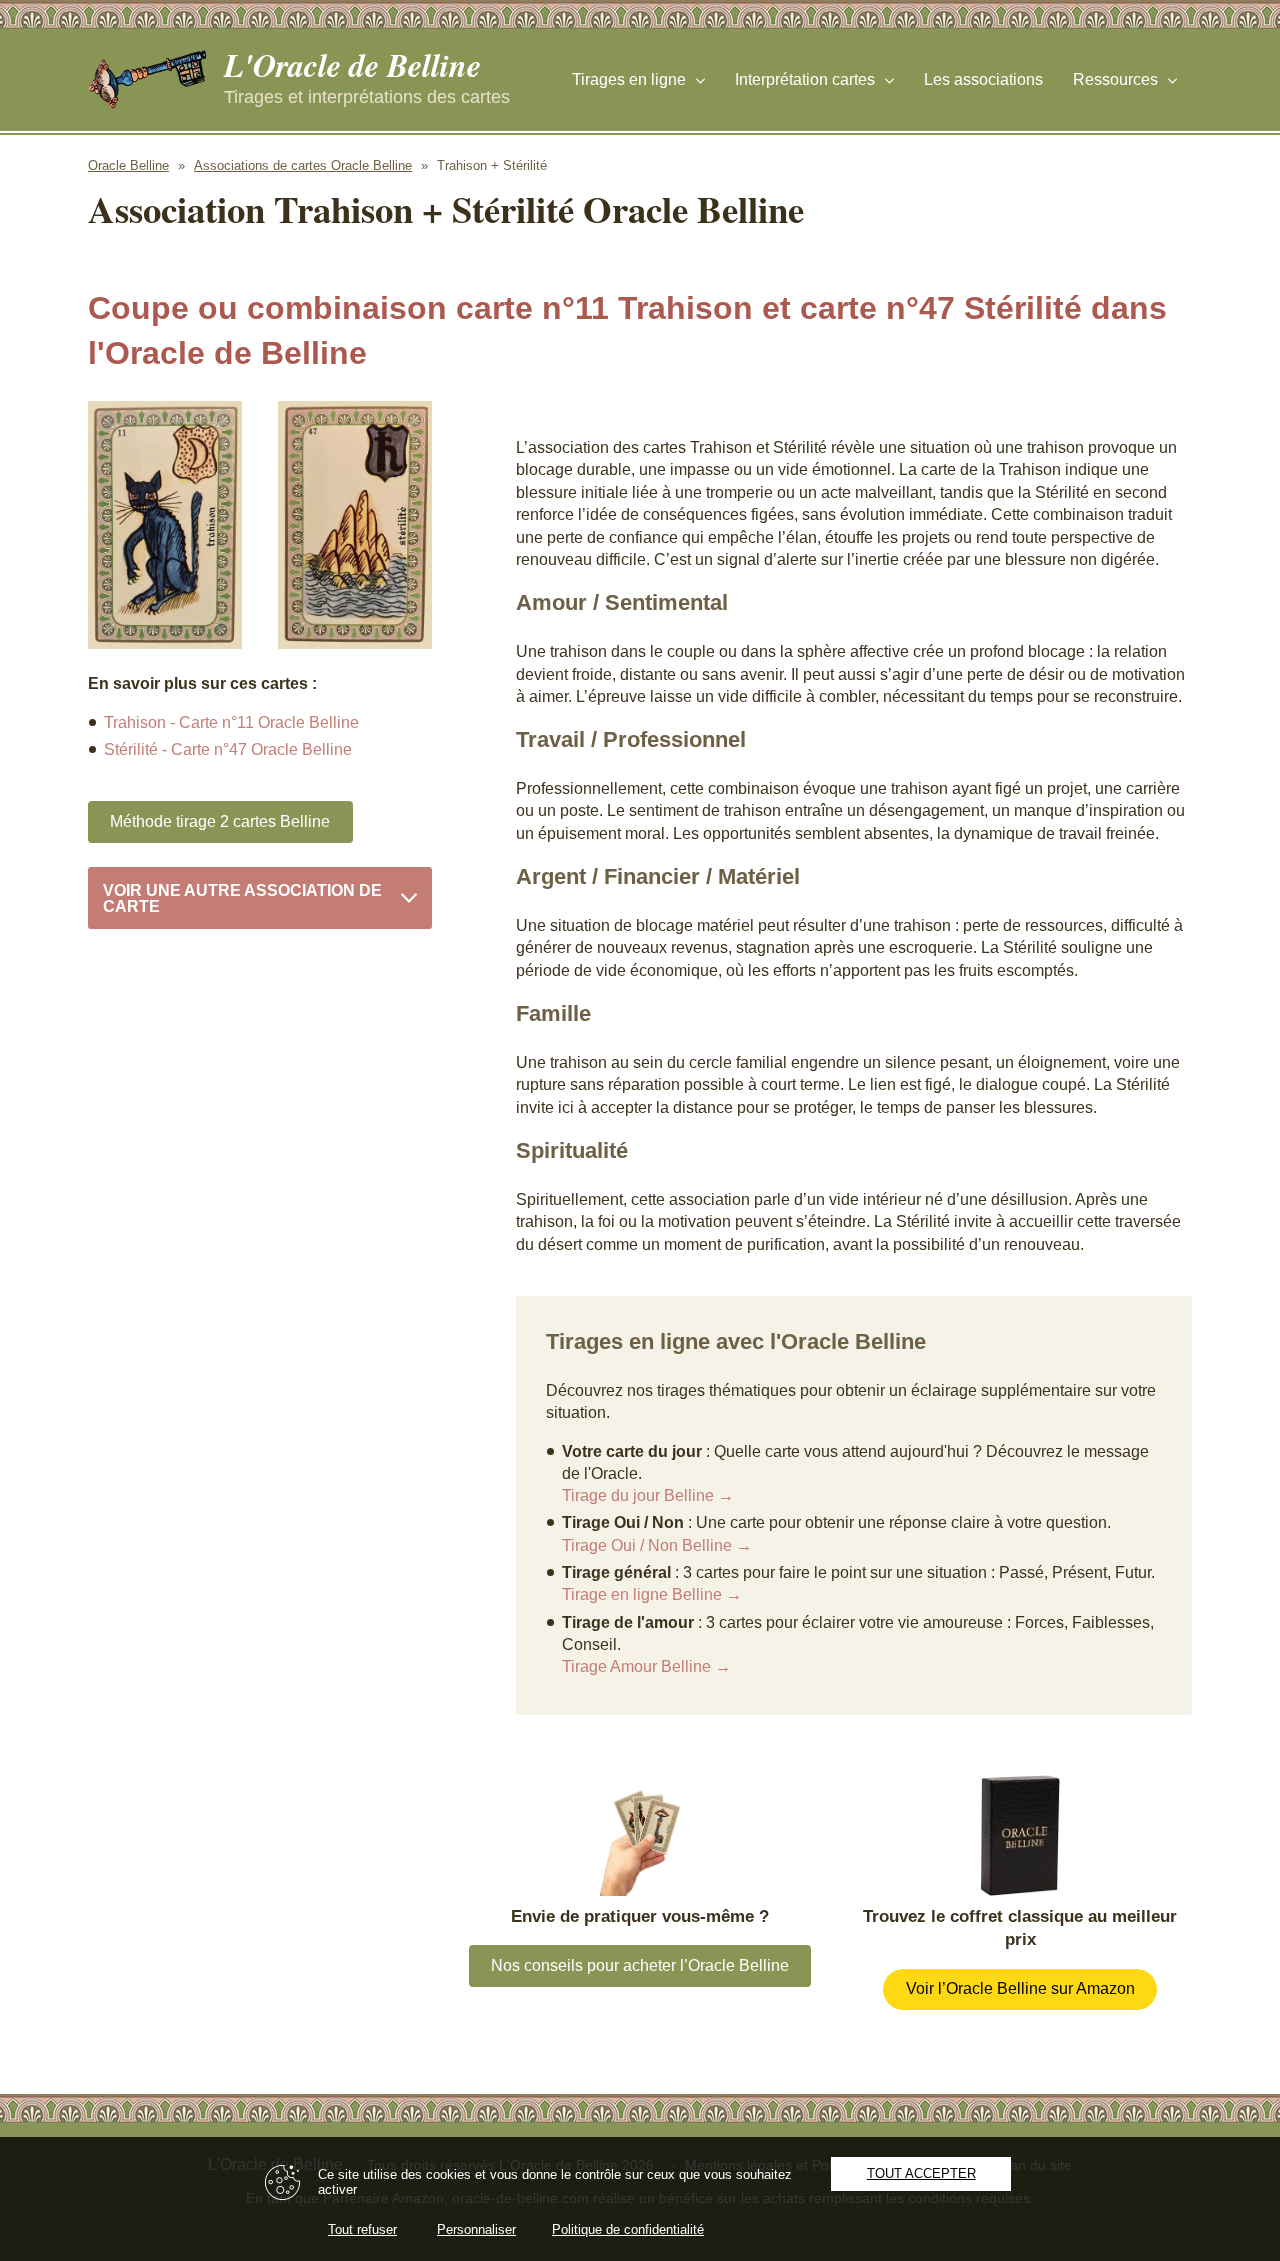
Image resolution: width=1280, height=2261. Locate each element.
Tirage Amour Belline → (646, 1666)
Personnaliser (476, 2229)
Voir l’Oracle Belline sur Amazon (1020, 1988)
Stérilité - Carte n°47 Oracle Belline (228, 749)
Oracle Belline (128, 165)
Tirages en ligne (629, 79)
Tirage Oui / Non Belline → (657, 1545)
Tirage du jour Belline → (648, 1495)
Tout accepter (921, 2173)
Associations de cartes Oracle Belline (303, 165)
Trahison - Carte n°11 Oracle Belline (231, 722)
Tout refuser (362, 2229)
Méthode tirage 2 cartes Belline (220, 821)
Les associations (983, 79)
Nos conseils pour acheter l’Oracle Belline (640, 1965)
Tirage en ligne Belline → (652, 1594)
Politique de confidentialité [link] (628, 2229)
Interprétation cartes (805, 79)
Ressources (1115, 79)
